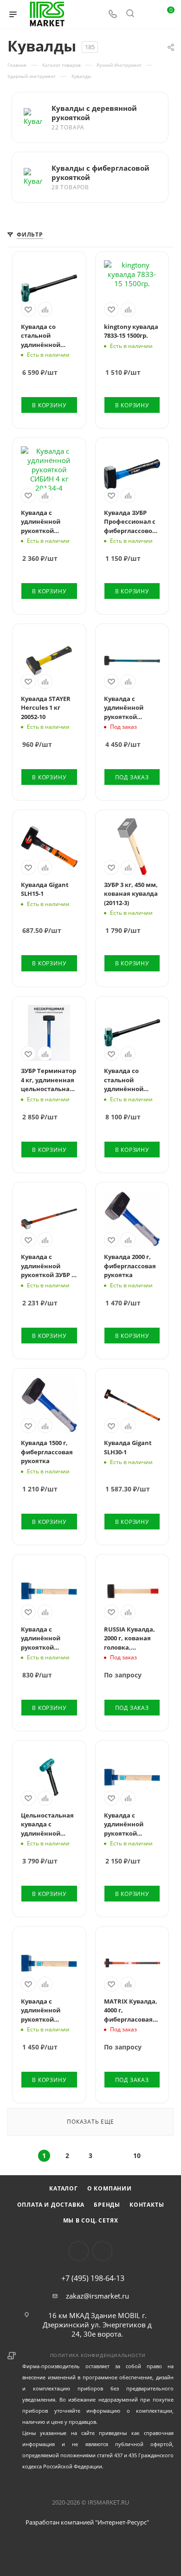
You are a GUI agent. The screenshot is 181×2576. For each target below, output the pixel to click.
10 (137, 2155)
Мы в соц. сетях (91, 2220)
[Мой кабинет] (148, 14)
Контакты (147, 2205)
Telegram (102, 2251)
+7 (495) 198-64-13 (93, 2278)
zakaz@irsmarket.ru (97, 2296)
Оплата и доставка (51, 2205)
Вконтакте (79, 2251)
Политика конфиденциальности (98, 2355)
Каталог (64, 2188)
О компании (110, 2188)
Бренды (107, 2205)
